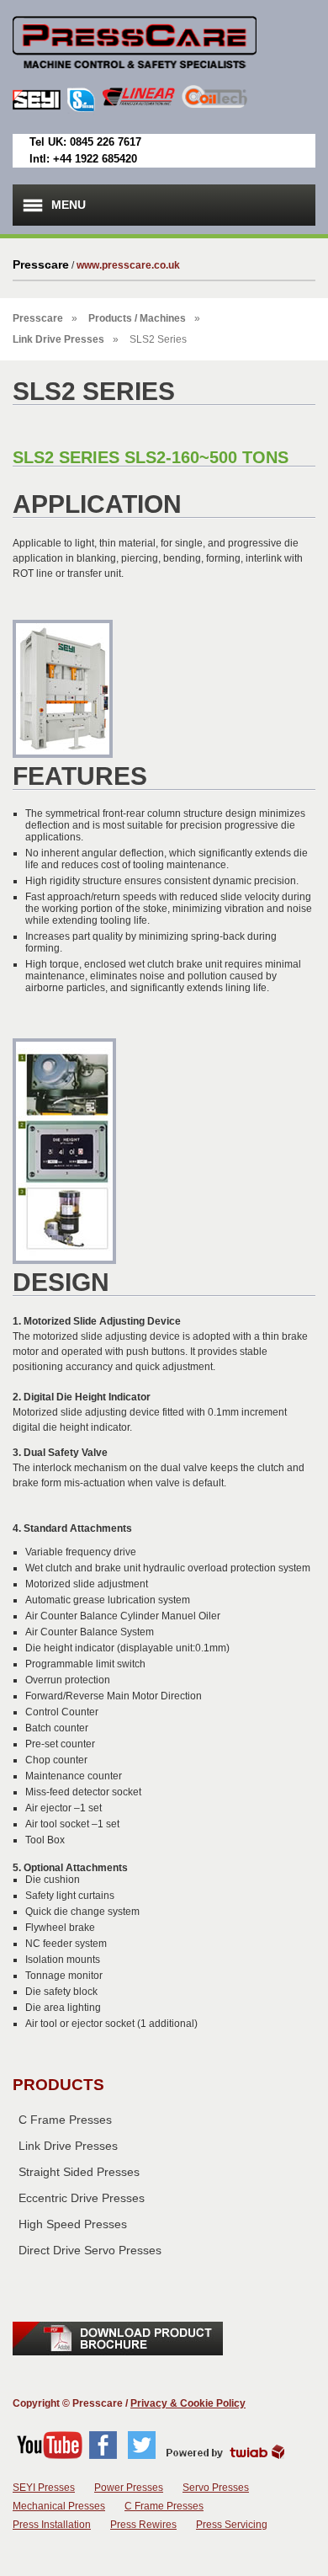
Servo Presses (216, 2488)
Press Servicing (232, 2525)
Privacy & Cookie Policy (188, 2403)
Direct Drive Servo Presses (90, 2250)
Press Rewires (143, 2525)
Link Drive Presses (58, 339)
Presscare (38, 318)
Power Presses (129, 2488)
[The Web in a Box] (225, 2456)
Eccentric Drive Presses (82, 2198)
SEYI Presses (44, 2488)
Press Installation (52, 2525)
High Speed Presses (73, 2224)
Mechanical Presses (59, 2506)
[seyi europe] (135, 82)
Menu (69, 205)
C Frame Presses (65, 2120)
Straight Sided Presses (79, 2172)
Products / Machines (137, 318)
